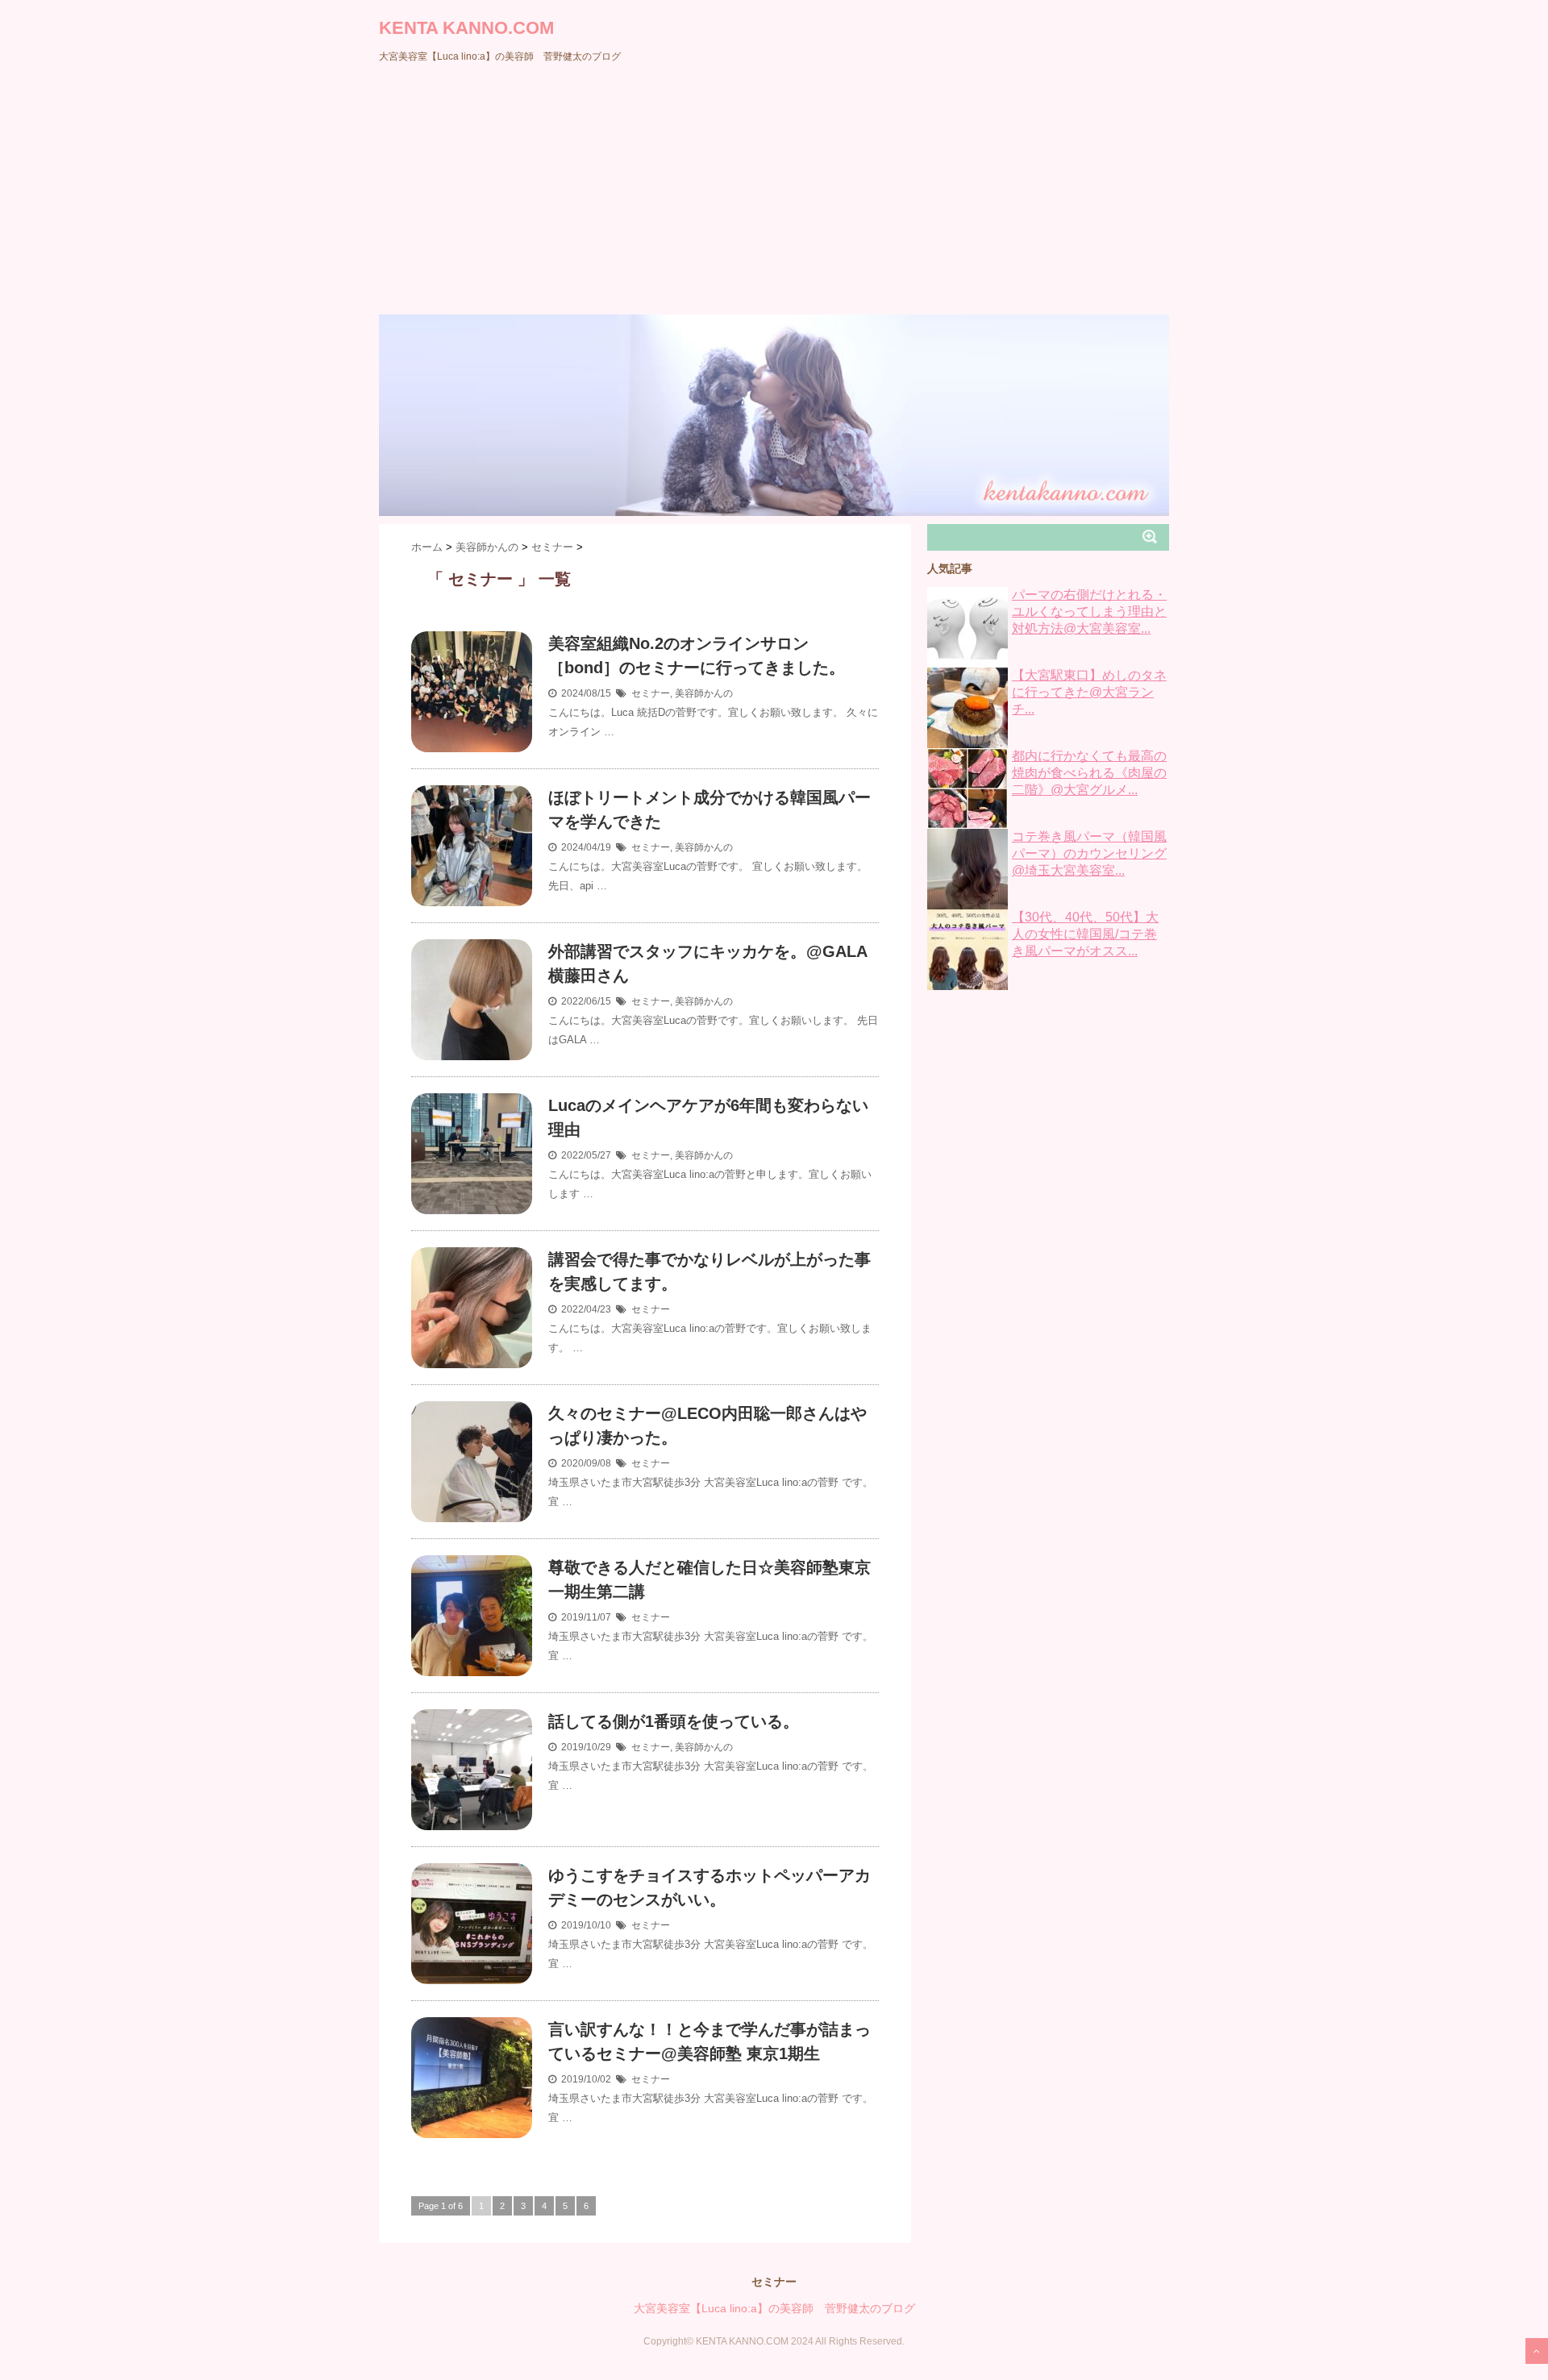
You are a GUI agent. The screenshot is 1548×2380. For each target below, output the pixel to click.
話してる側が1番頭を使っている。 (674, 1721)
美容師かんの (704, 693)
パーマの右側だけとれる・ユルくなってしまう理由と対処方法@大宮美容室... (1089, 612)
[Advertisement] (774, 193)
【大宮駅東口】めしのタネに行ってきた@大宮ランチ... (1089, 692)
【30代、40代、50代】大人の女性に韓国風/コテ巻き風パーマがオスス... (1085, 934)
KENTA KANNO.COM (466, 28)
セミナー (651, 693)
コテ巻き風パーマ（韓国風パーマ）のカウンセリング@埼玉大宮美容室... (1089, 853)
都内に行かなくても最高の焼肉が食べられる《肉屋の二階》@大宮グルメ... (1089, 773)
